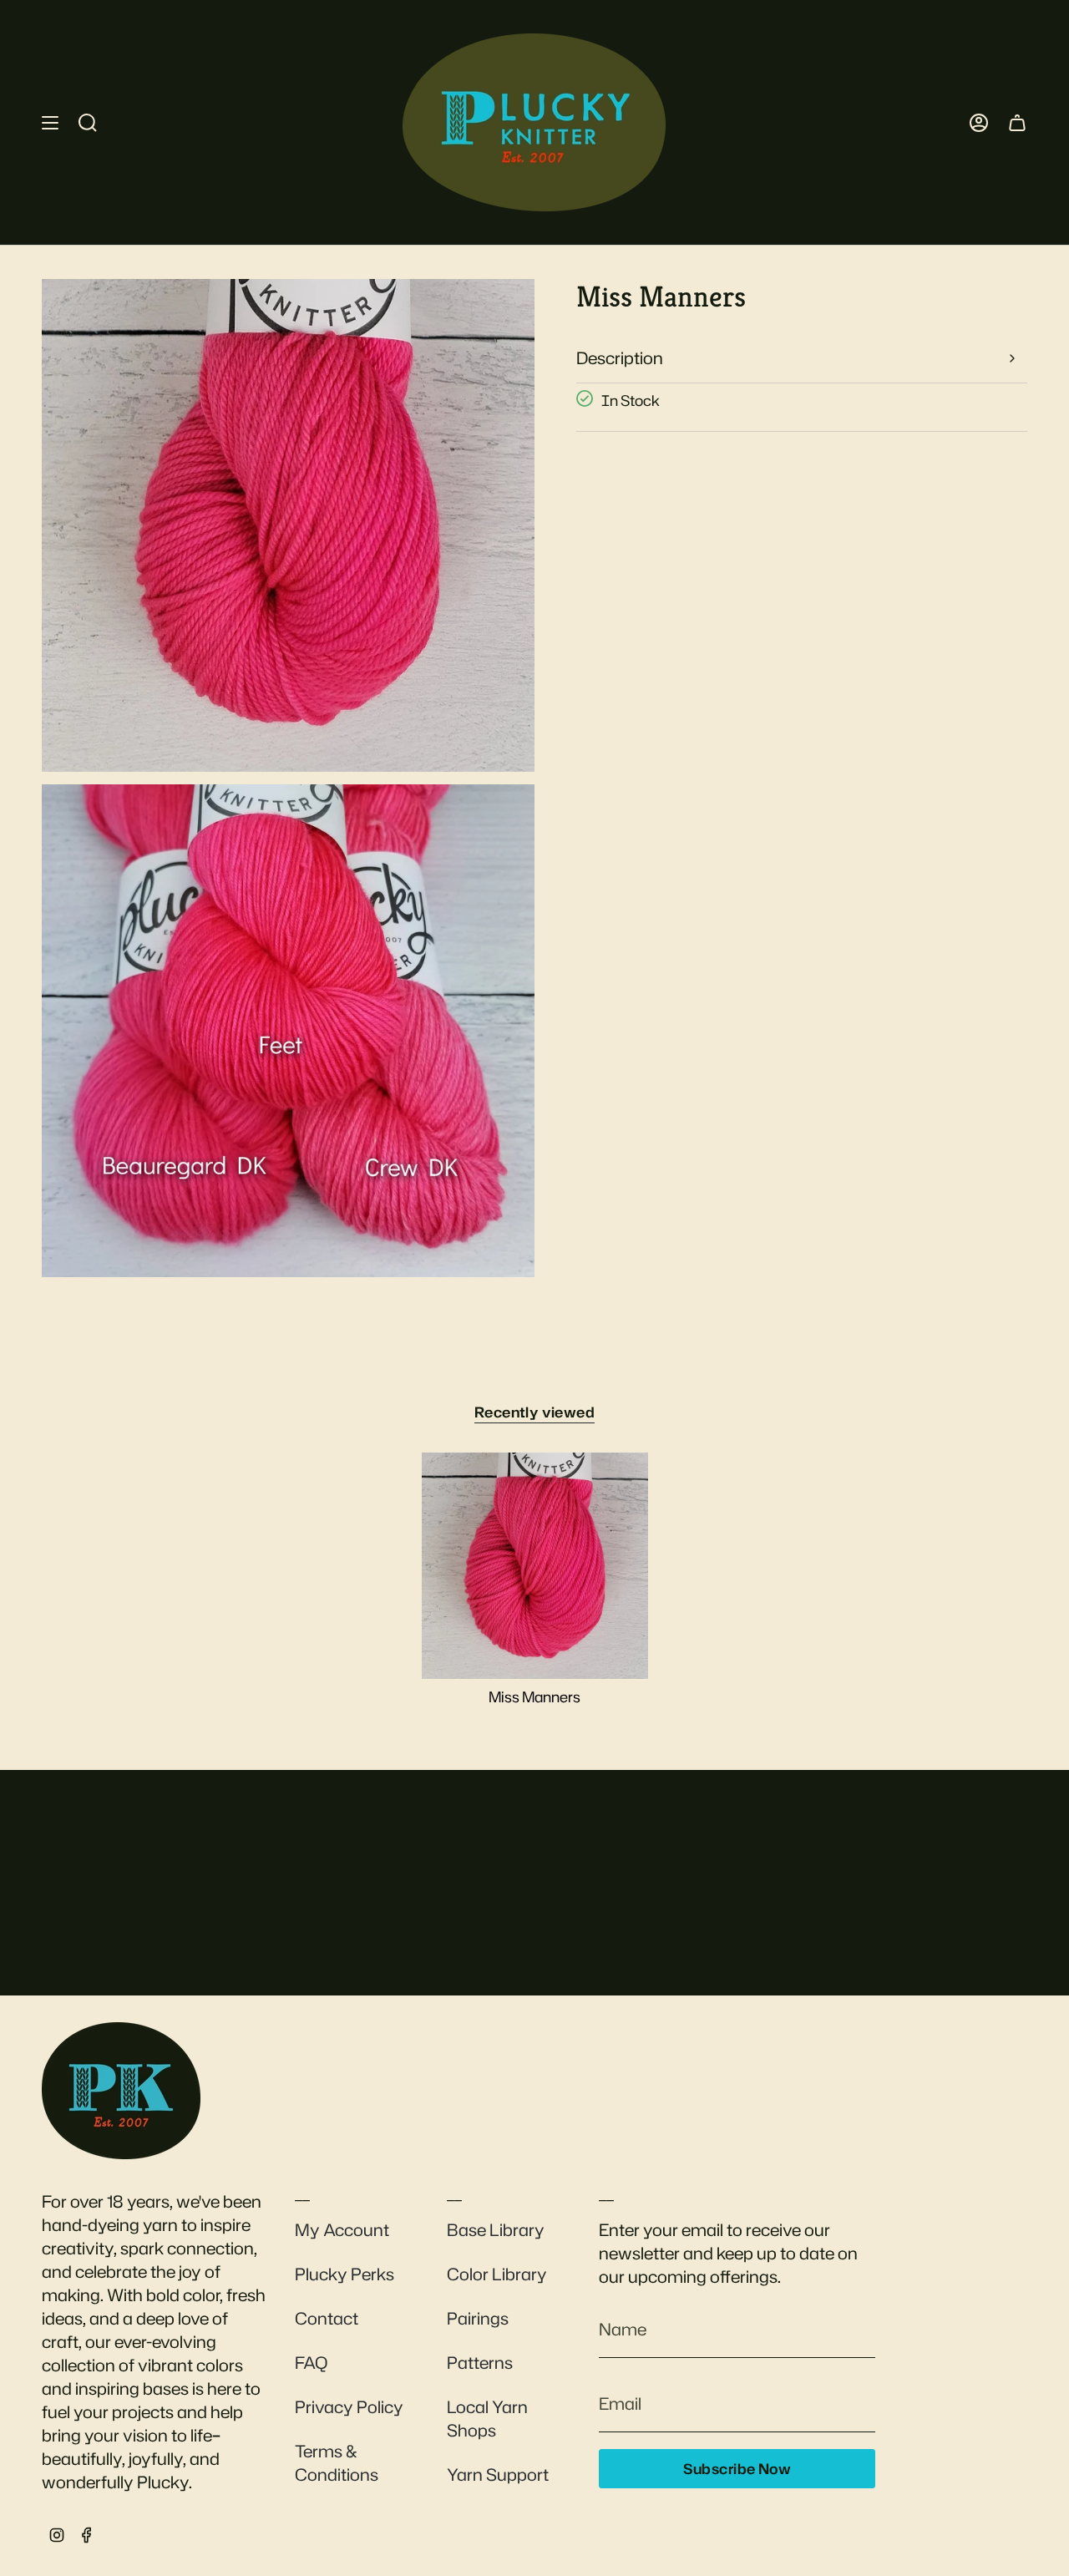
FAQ (311, 2362)
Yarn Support (498, 2474)
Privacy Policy (349, 2406)
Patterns (480, 2362)
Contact (327, 2318)
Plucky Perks (345, 2274)
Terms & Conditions (337, 2462)
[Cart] (1017, 122)
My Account (342, 2229)
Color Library (497, 2274)
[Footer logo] (121, 2091)
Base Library (496, 2229)
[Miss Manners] (535, 1566)
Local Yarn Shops (487, 2418)
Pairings (478, 2318)
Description (620, 357)
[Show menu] (50, 122)
